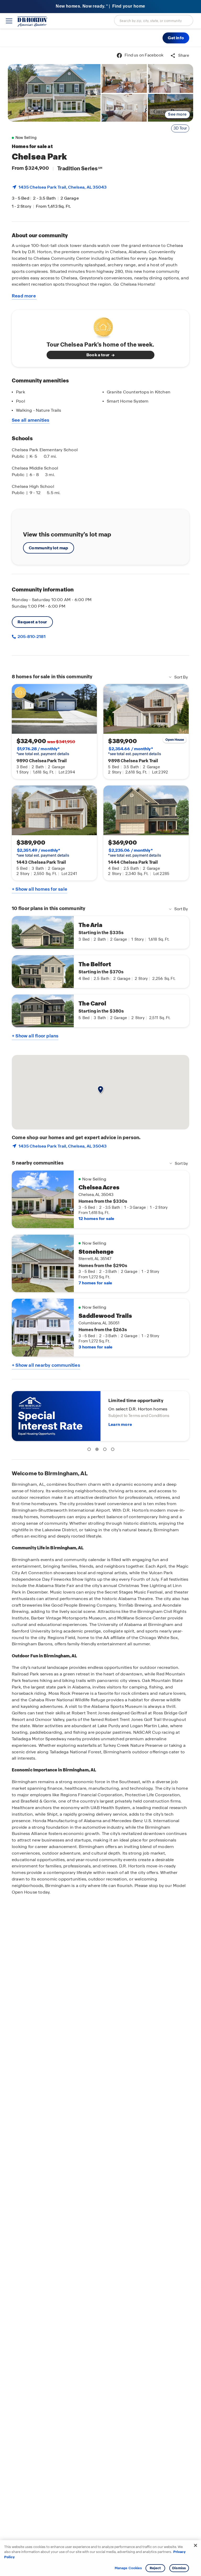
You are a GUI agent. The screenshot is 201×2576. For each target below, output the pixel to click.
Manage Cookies (128, 2568)
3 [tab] (106, 1450)
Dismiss (179, 2568)
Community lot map (49, 548)
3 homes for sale (95, 1347)
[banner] (100, 7)
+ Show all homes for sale (40, 889)
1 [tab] (90, 1450)
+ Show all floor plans (35, 1036)
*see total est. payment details (43, 751)
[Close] (196, 2545)
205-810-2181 (31, 637)
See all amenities (31, 420)
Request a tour (32, 622)
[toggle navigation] (9, 21)
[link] (54, 93)
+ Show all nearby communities (46, 1365)
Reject (155, 2568)
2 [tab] (98, 1450)
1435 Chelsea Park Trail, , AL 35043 (63, 187)
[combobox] (154, 20)
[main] (100, 1311)
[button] (176, 38)
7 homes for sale (95, 1283)
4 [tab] (114, 1450)
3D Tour (180, 128)
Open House (175, 740)
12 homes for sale (96, 1219)
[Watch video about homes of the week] (101, 326)
